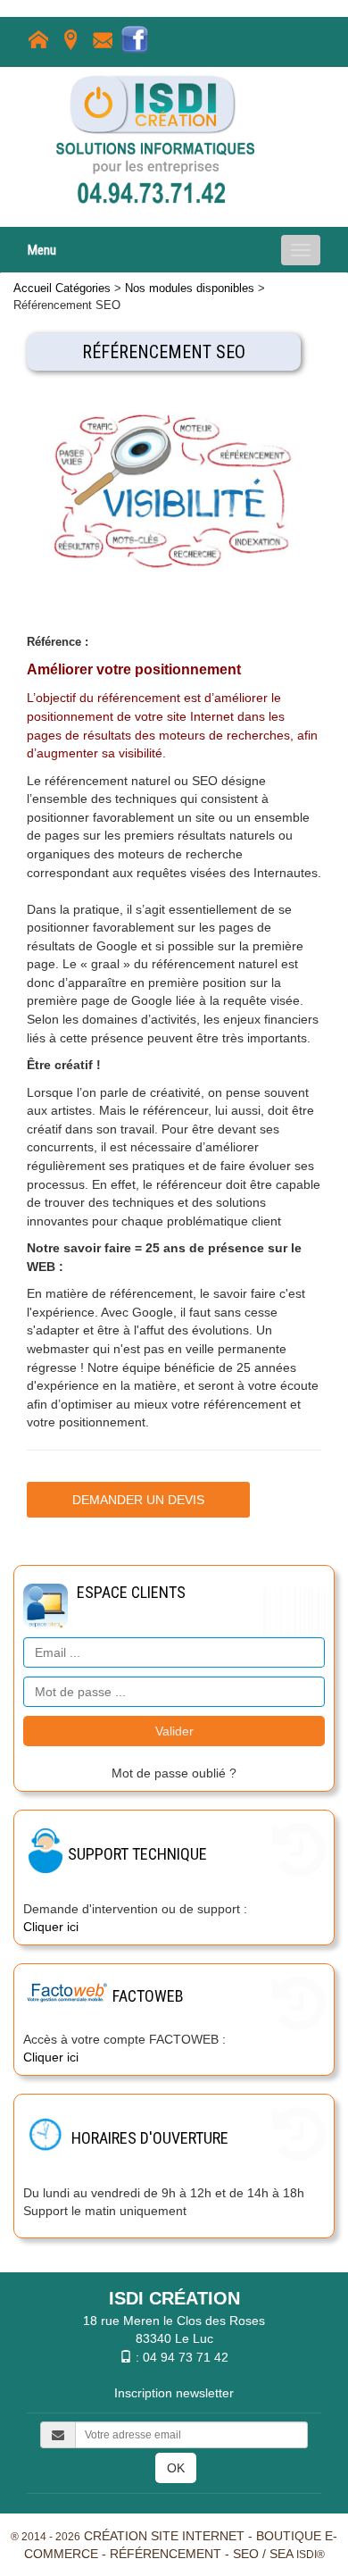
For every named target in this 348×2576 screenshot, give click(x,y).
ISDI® (311, 2555)
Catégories (83, 288)
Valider (174, 1731)
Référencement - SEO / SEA (201, 2554)
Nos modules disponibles (190, 288)
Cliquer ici (51, 1927)
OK (176, 2468)
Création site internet (164, 2536)
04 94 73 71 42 (186, 2357)
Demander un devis (138, 1500)
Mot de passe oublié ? (174, 1773)
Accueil (33, 288)
